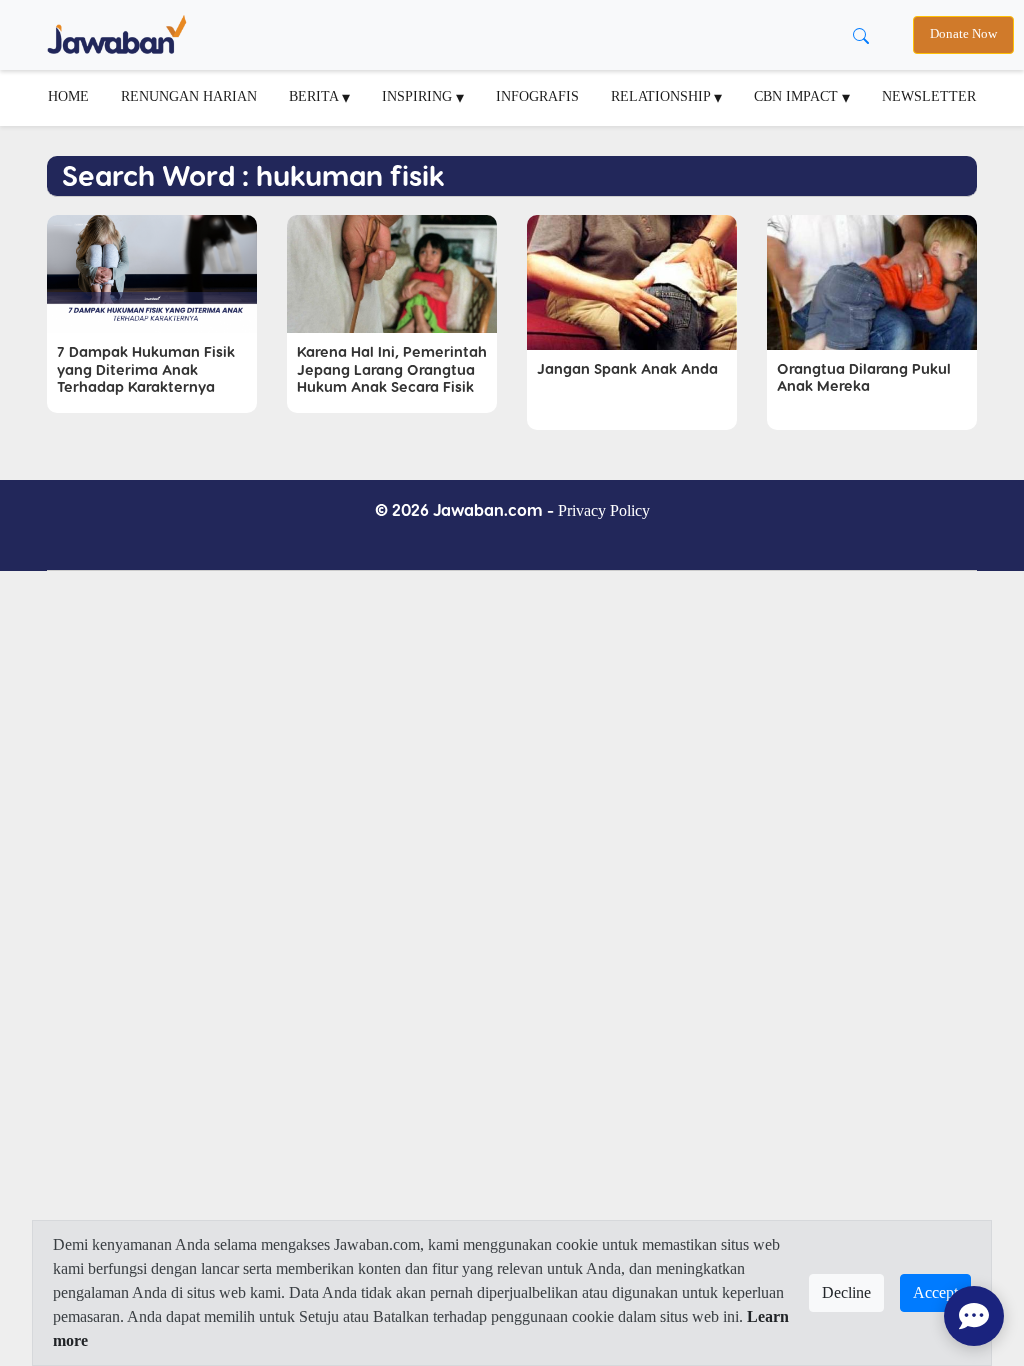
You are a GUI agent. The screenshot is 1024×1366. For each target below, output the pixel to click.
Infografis (537, 96)
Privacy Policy (604, 510)
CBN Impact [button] (798, 96)
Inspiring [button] (419, 96)
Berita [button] (315, 96)
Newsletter (929, 96)
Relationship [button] (662, 96)
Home (68, 96)
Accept (935, 1292)
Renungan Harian (189, 96)
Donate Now (963, 34)
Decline (846, 1292)
